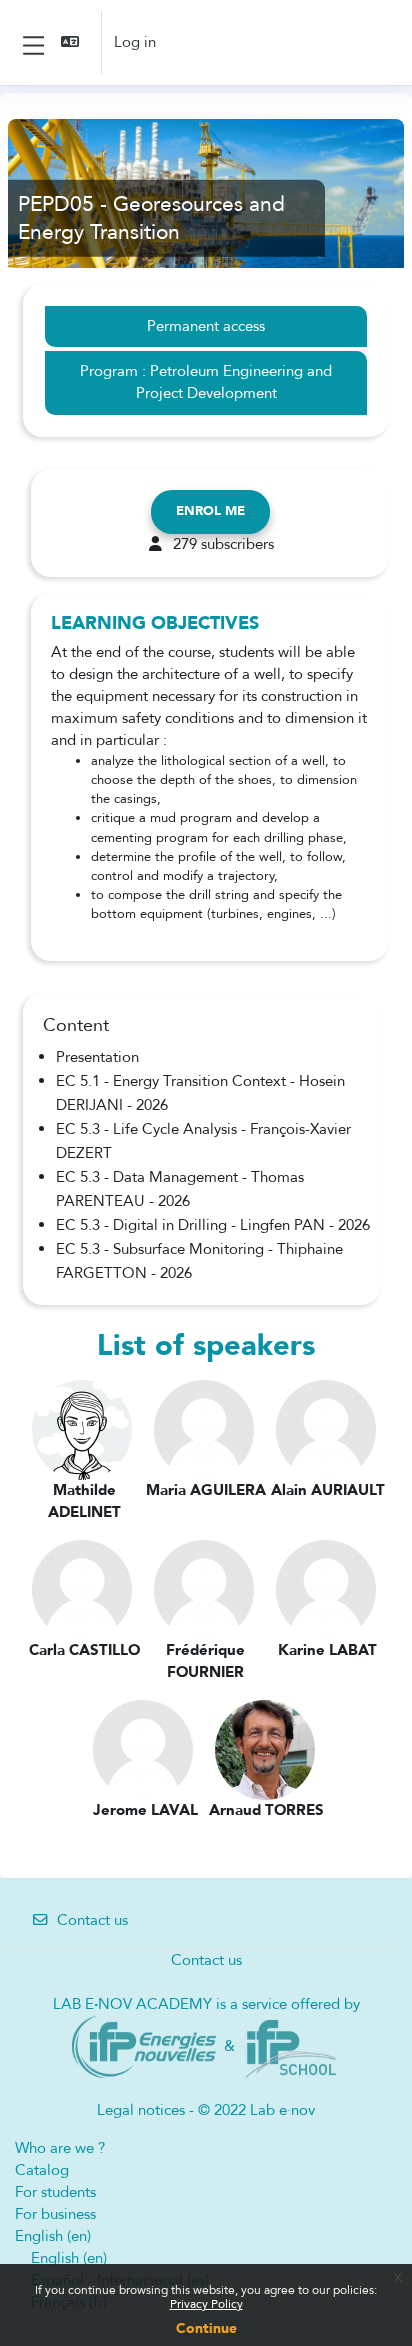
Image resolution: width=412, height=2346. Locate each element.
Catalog (42, 2170)
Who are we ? (60, 2148)
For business (55, 2214)
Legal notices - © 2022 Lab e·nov (206, 2110)
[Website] (144, 2046)
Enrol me (210, 511)
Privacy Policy (206, 2304)
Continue (206, 2328)
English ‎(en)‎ (53, 2236)
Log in (135, 42)
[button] (72, 42)
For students (55, 2192)
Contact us (92, 1920)
